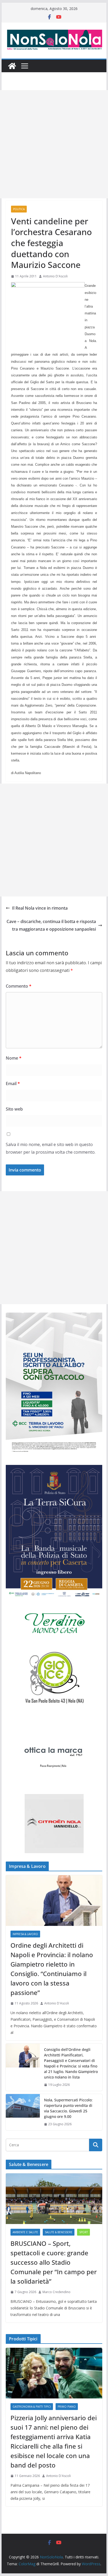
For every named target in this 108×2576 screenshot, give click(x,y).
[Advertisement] (54, 144)
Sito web (14, 1109)
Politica (19, 209)
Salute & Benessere (59, 2232)
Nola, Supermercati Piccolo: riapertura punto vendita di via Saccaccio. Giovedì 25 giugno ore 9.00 (68, 2108)
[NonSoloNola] (12, 66)
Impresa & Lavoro (25, 1934)
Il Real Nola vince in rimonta (40, 908)
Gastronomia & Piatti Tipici (32, 2407)
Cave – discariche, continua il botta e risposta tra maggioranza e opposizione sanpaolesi (51, 925)
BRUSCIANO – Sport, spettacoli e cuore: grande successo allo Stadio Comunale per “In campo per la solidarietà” (54, 2262)
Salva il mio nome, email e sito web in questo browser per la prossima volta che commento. (51, 1148)
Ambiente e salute (25, 2232)
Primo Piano (67, 2407)
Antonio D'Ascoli (55, 276)
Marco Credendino (56, 2292)
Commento (19, 986)
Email (13, 1084)
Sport (83, 2232)
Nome (14, 1058)
